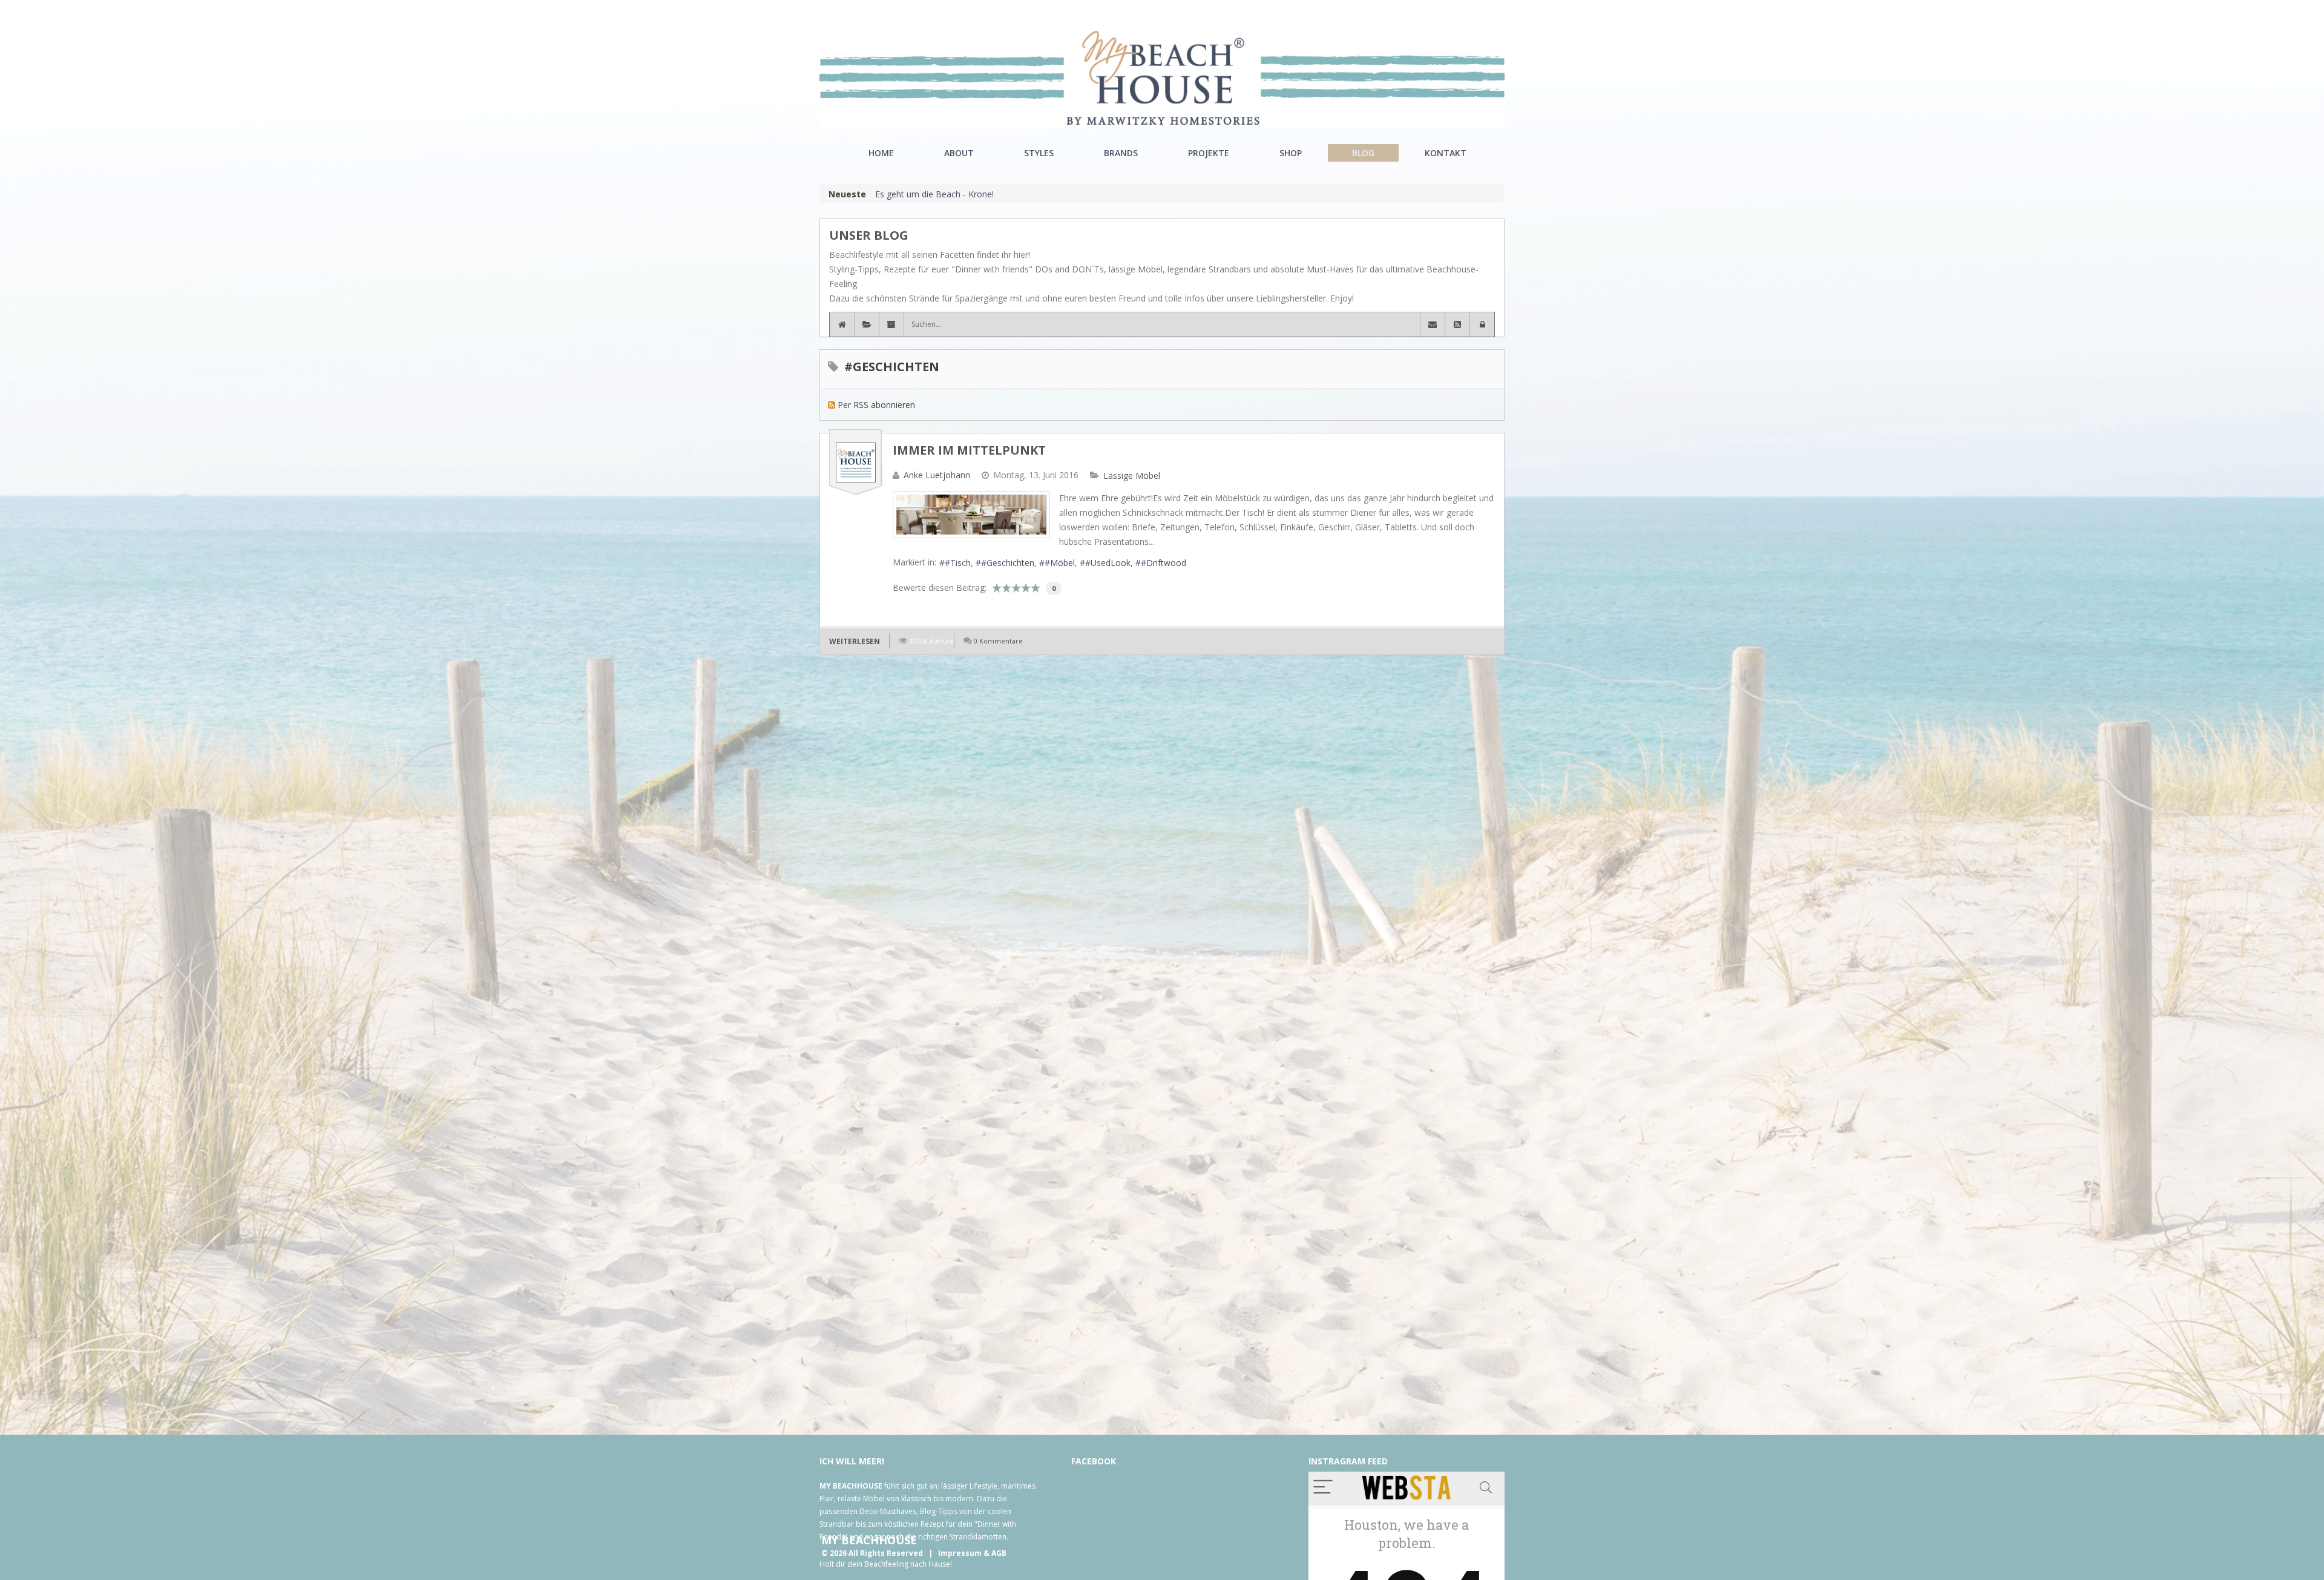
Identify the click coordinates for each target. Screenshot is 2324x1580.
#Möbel (1060, 563)
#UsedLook (1108, 563)
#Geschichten (1008, 563)
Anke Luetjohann (937, 475)
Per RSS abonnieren (876, 405)
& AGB (995, 1553)
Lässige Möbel (1132, 476)
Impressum (960, 1553)
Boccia (888, 194)
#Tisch (958, 563)
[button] (1482, 324)
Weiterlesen (855, 641)
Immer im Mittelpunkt (969, 450)
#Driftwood (1164, 563)
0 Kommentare (998, 641)
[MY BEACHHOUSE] (1162, 78)
